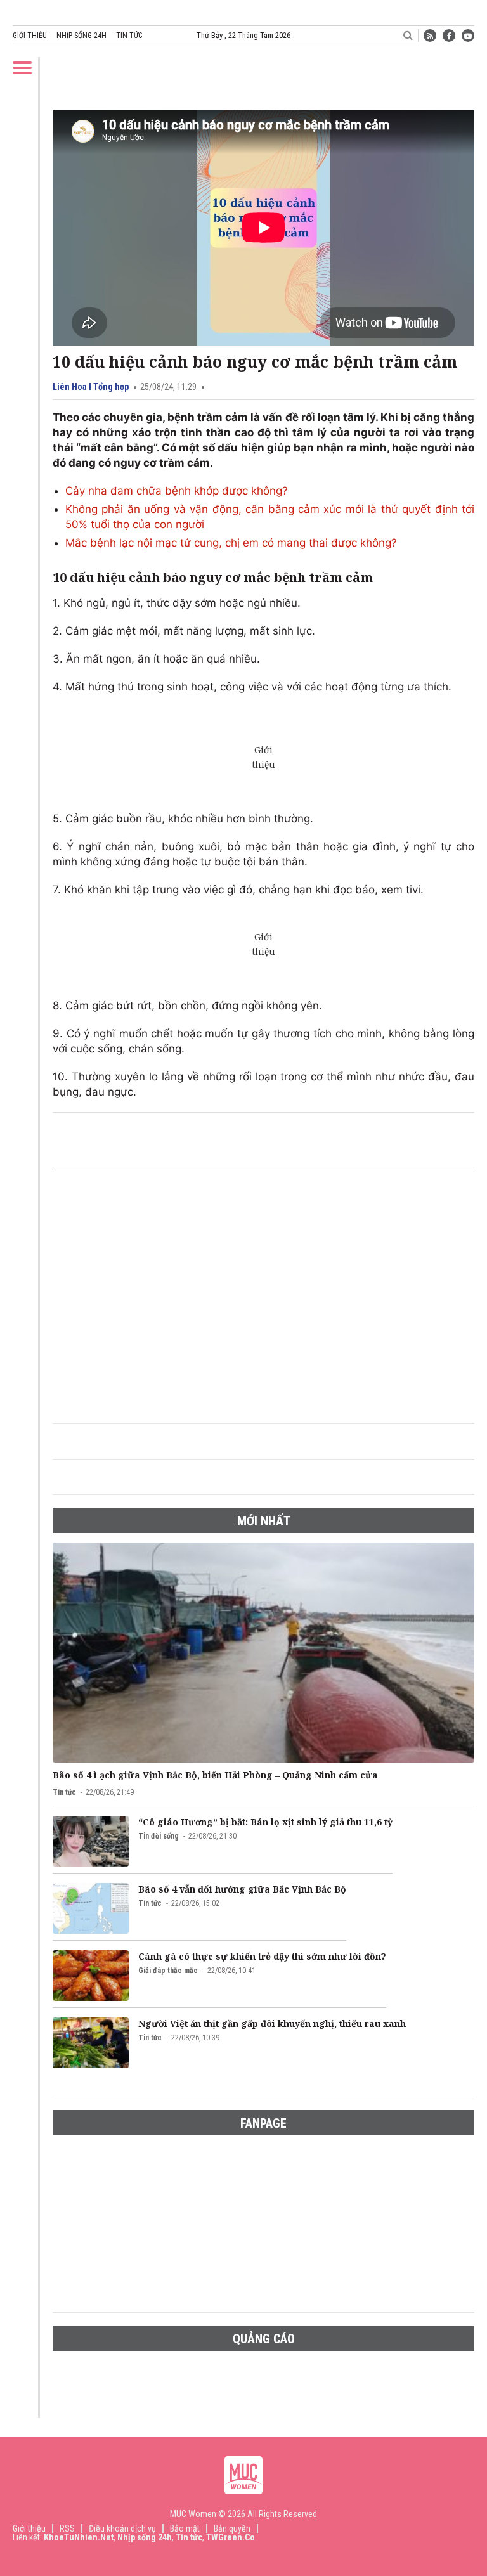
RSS (67, 2528)
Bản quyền (232, 2528)
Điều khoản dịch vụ (122, 2528)
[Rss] (430, 36)
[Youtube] (468, 36)
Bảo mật (185, 2528)
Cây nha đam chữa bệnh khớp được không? (177, 491)
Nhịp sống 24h (81, 36)
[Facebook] (449, 36)
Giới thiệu (30, 36)
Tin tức (129, 36)
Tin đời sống (159, 1836)
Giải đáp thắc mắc (168, 1971)
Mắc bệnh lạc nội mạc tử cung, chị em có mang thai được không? (231, 543)
